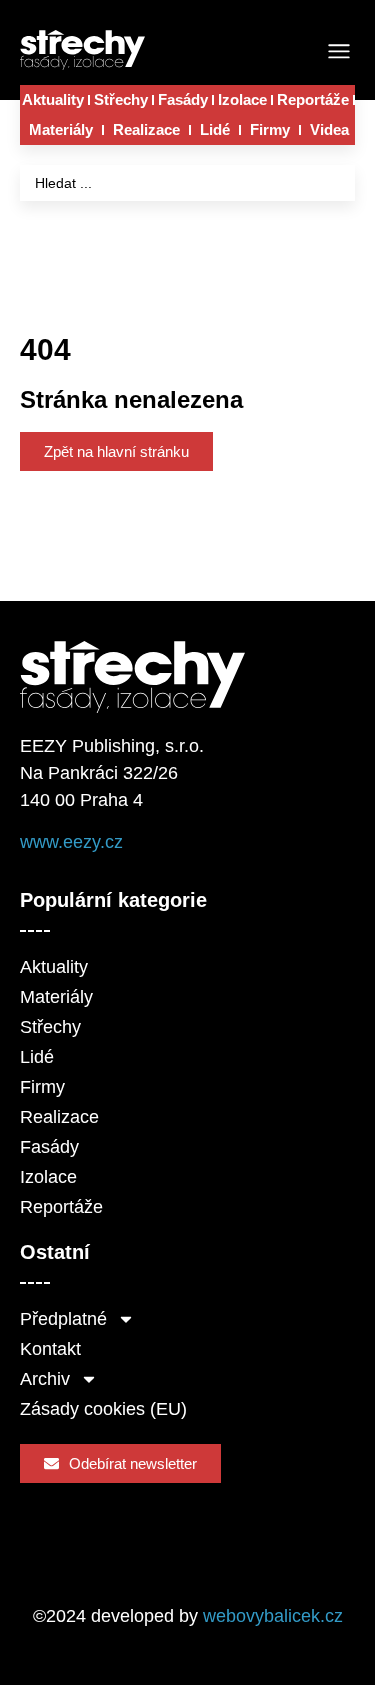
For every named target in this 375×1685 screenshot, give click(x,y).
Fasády (183, 99)
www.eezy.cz (71, 842)
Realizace (146, 129)
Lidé (215, 129)
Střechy (121, 99)
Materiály (61, 129)
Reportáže (313, 99)
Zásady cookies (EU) (103, 1409)
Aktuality (53, 99)
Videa (329, 129)
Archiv (45, 1379)
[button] (338, 52)
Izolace (242, 99)
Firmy (270, 129)
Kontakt (50, 1349)
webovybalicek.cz (273, 1616)
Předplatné (63, 1319)
